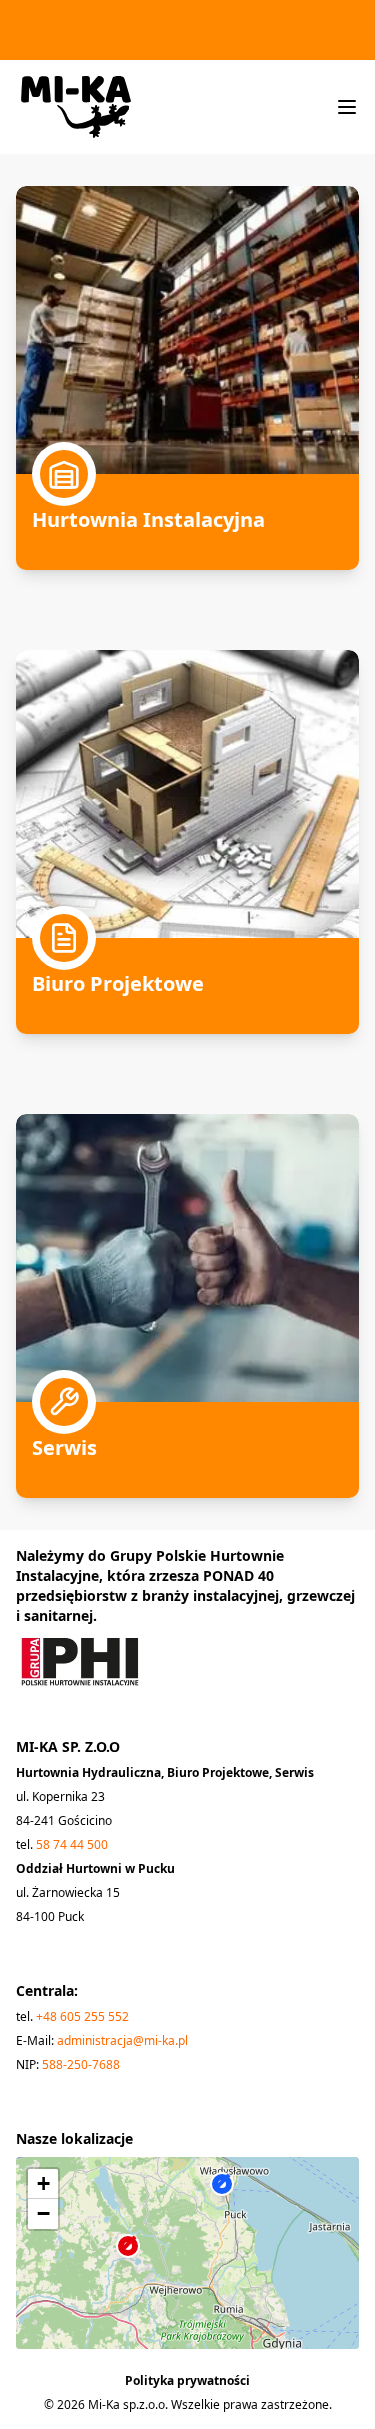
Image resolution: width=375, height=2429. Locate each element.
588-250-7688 (81, 2064)
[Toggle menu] (347, 107)
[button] (140, 2264)
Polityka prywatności (187, 2381)
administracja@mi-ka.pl (122, 2040)
